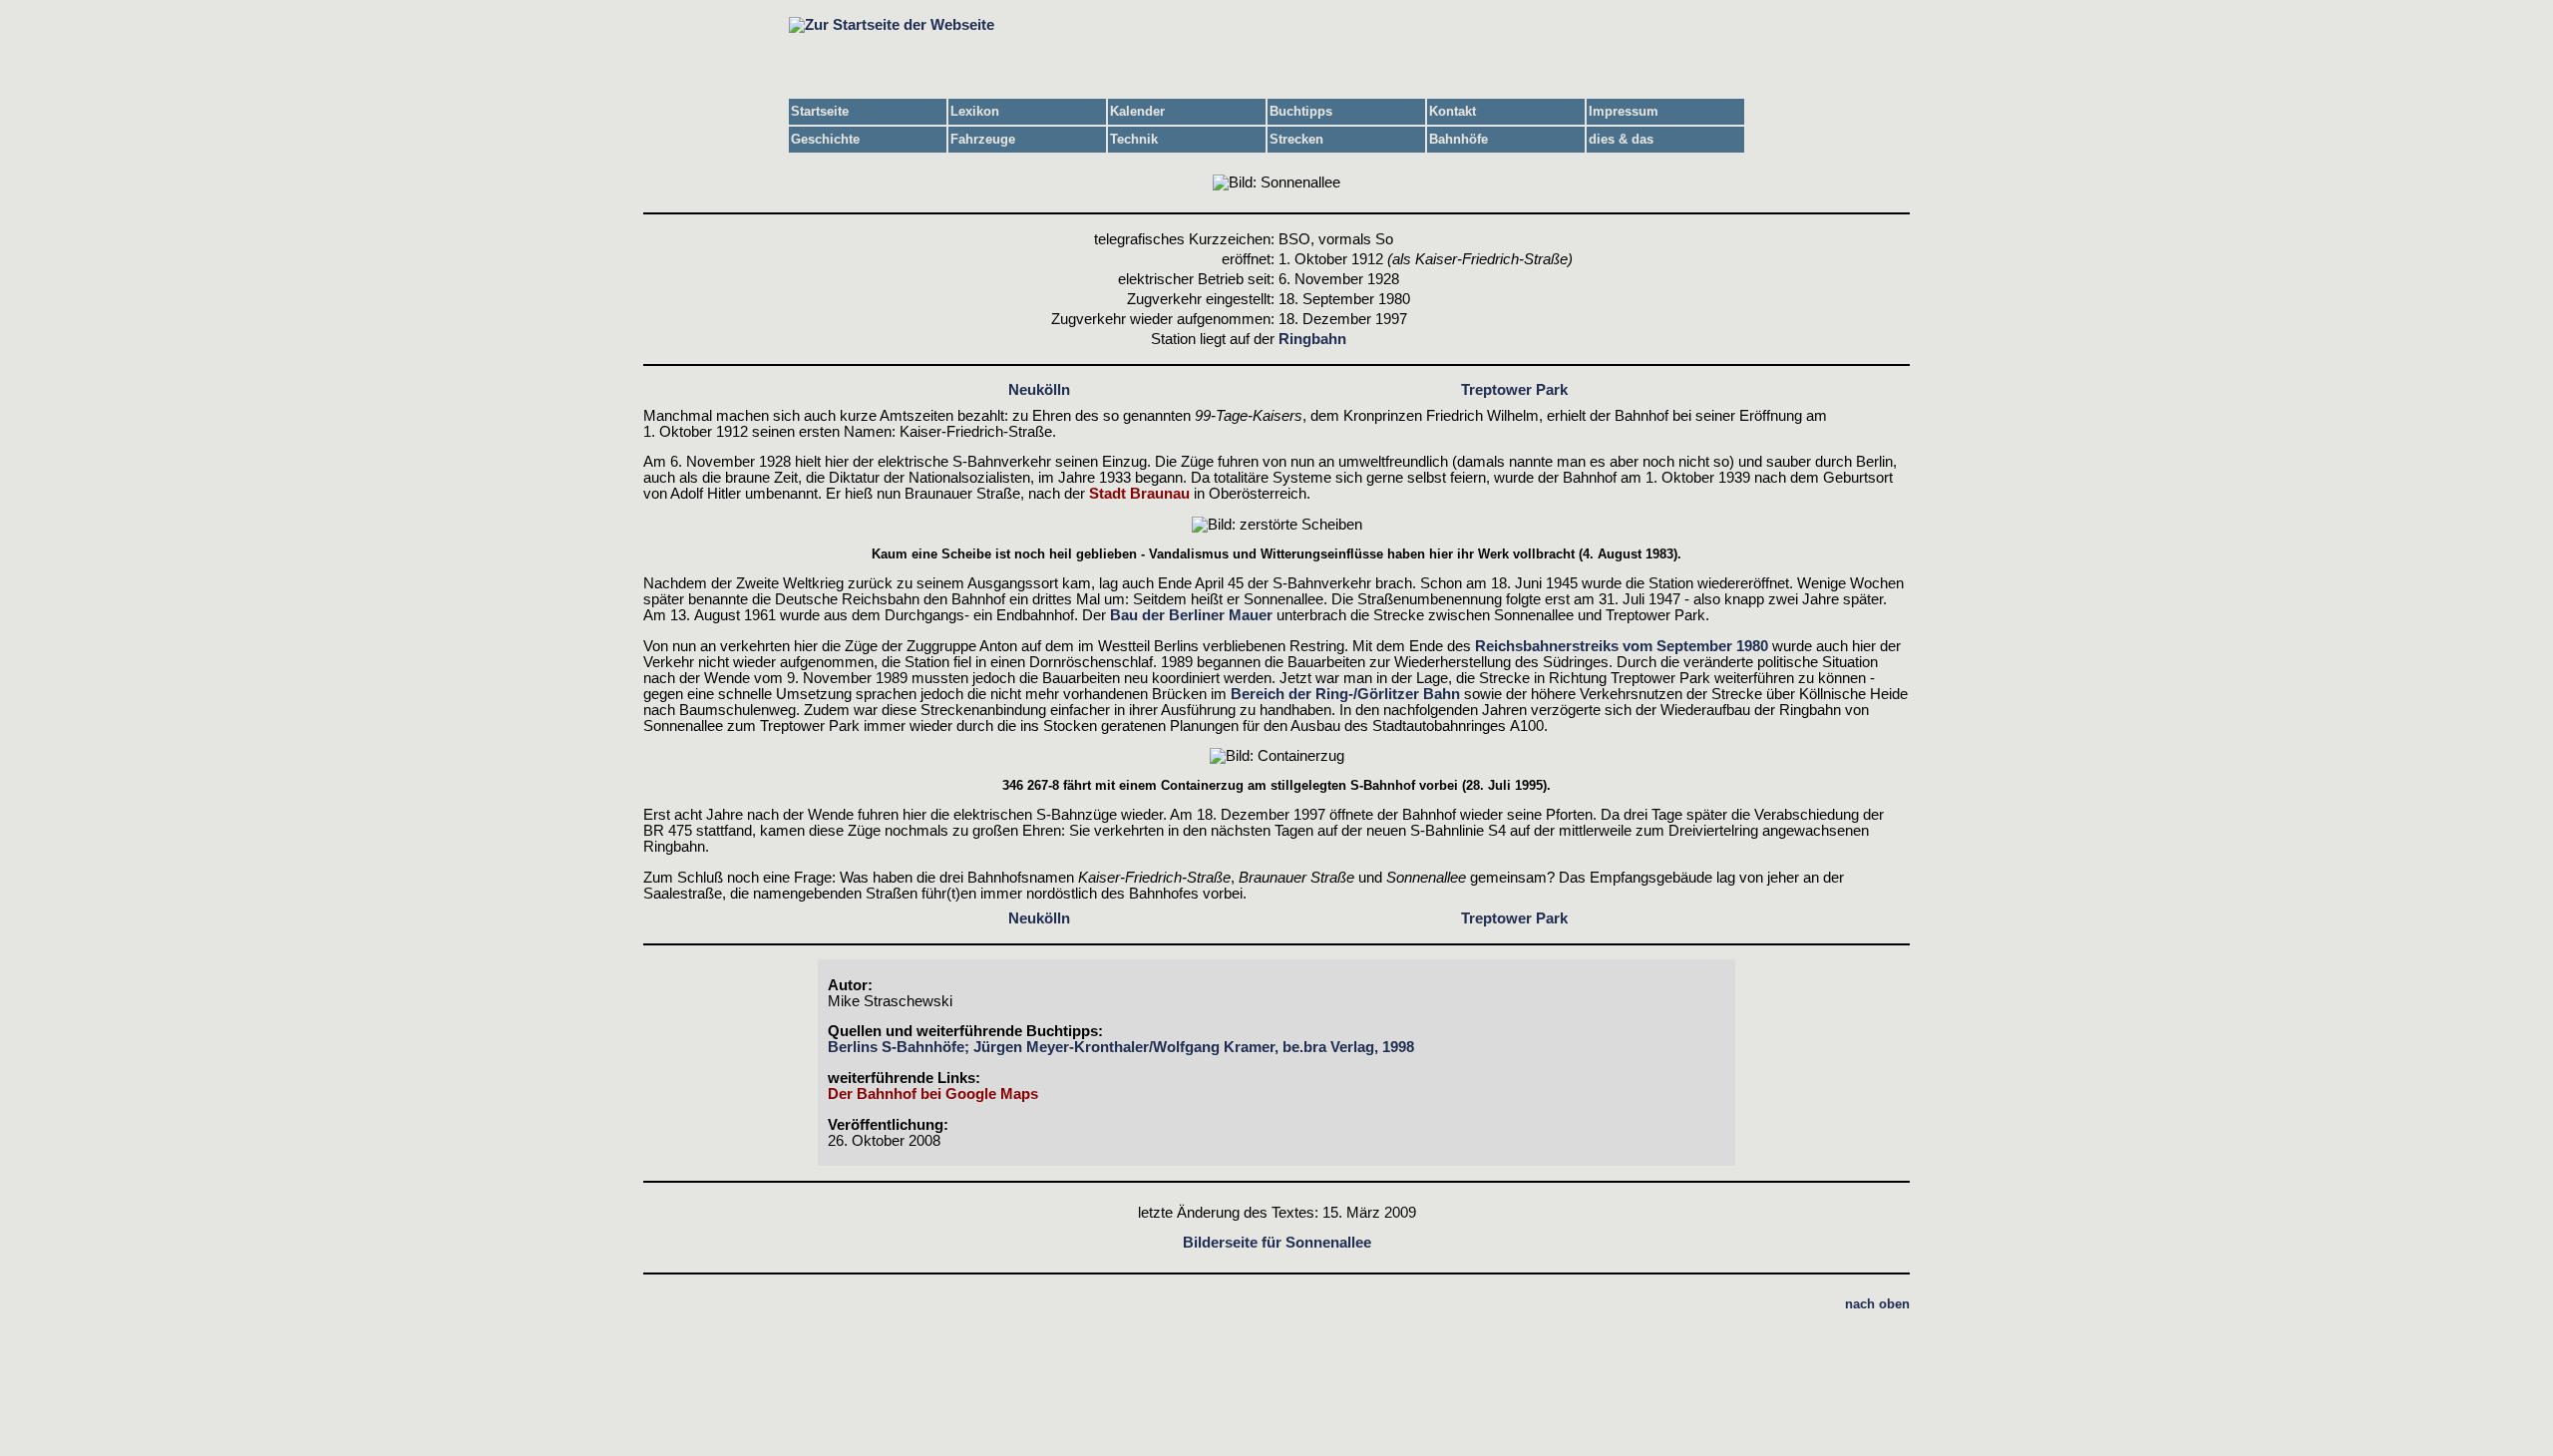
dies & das (1621, 139)
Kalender (1137, 111)
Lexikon (975, 111)
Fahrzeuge (983, 139)
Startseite (820, 111)
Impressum (1624, 111)
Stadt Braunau (1139, 494)
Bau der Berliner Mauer (1191, 615)
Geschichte (825, 139)
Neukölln (1039, 390)
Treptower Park (1514, 390)
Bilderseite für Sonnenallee (1277, 1243)
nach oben (1877, 1304)
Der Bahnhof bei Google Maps (933, 1094)
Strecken (1296, 139)
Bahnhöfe (1459, 139)
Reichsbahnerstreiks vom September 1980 (1622, 646)
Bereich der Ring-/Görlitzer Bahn (1345, 694)
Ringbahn (1312, 339)
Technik (1134, 139)
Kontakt (1453, 111)
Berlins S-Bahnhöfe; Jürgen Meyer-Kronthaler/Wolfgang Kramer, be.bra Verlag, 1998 (1121, 1047)
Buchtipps (1301, 111)
